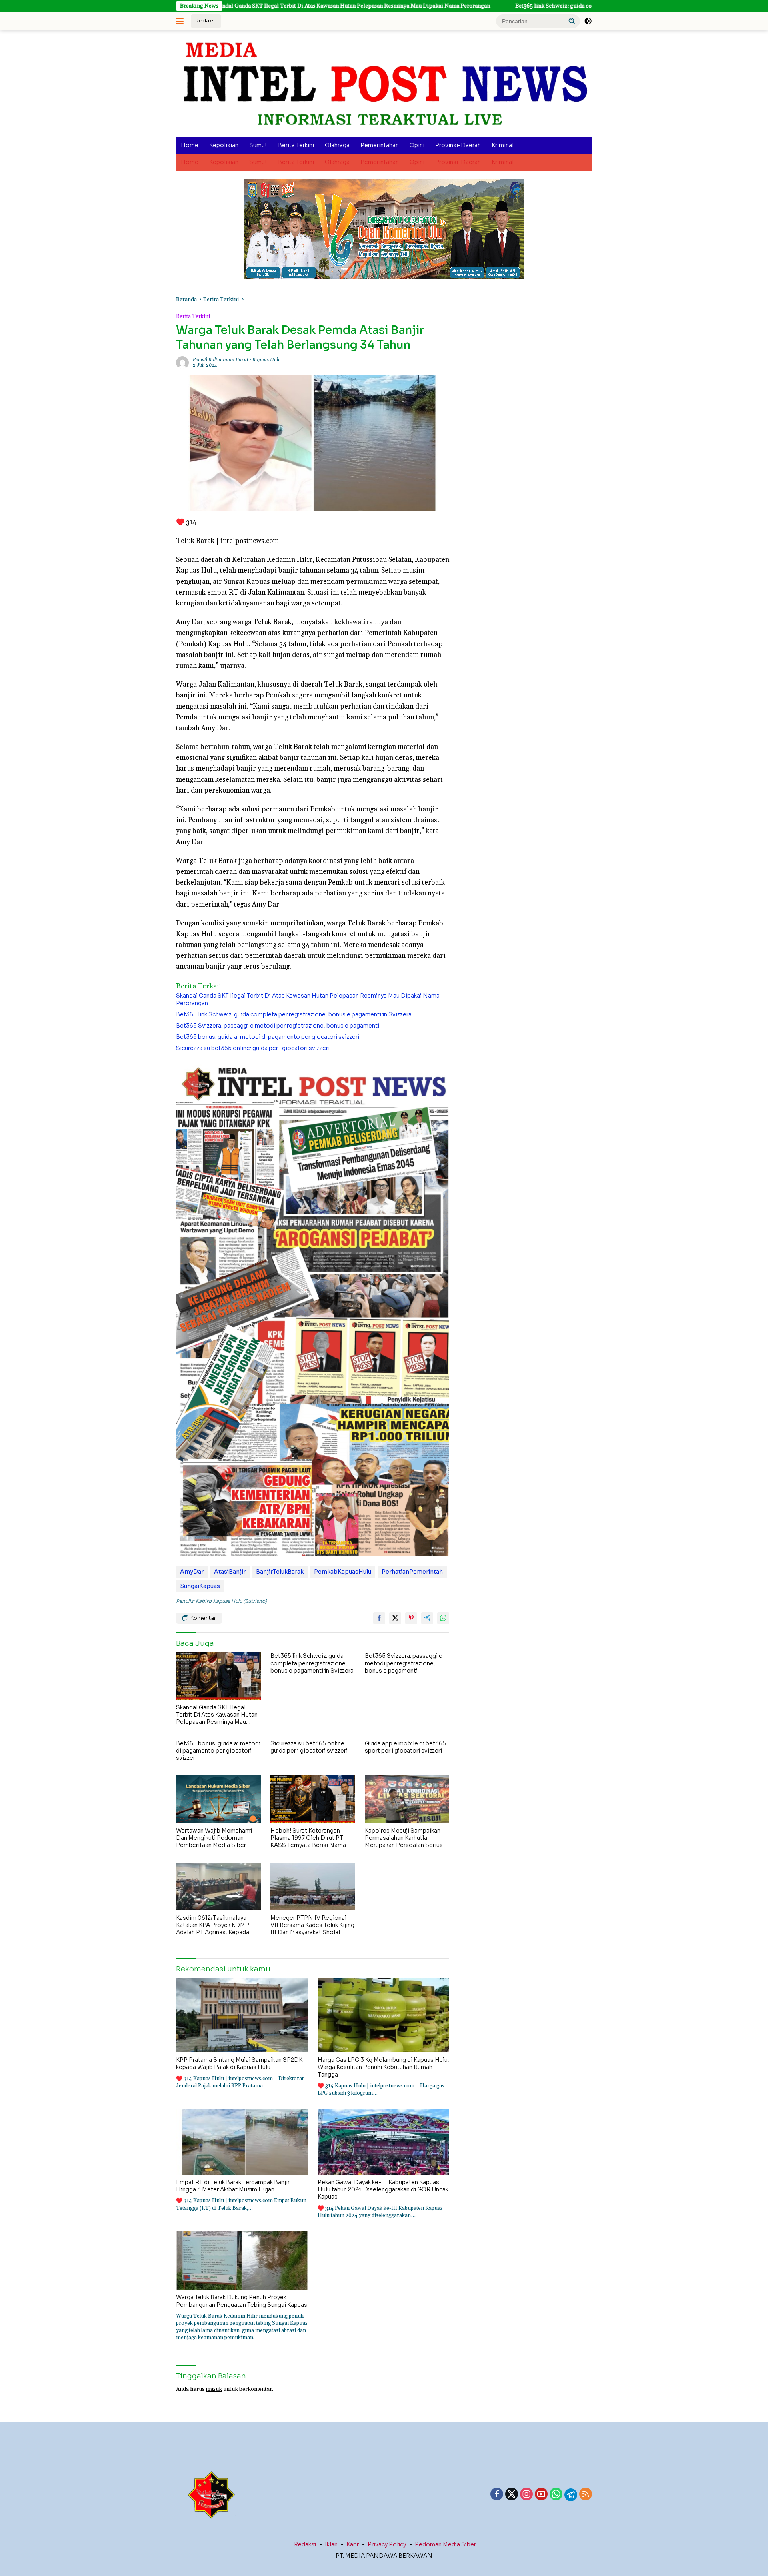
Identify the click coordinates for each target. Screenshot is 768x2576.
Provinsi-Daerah (458, 145)
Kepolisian (224, 145)
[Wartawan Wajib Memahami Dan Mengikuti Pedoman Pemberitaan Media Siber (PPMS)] (218, 1799)
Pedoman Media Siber (445, 2544)
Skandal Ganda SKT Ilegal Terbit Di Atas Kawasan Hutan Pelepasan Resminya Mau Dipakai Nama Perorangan (231, 6)
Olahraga (337, 145)
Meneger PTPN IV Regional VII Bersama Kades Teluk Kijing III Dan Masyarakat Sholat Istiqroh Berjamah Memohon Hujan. (312, 1925)
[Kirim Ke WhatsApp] (443, 1618)
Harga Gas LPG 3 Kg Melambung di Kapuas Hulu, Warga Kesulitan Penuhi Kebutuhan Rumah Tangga (383, 2067)
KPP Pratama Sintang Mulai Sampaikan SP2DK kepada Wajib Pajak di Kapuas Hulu (239, 2063)
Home (190, 145)
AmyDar (192, 1572)
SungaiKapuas (200, 1586)
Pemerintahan (380, 145)
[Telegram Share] (427, 1618)
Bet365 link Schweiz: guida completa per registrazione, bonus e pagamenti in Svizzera (505, 6)
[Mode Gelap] (588, 21)
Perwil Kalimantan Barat (221, 360)
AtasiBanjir (230, 1572)
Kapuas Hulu (267, 360)
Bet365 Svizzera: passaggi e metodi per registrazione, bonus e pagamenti (278, 1026)
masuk (214, 2389)
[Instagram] (526, 2495)
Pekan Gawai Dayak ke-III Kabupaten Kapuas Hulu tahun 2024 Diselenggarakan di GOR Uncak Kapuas (383, 2189)
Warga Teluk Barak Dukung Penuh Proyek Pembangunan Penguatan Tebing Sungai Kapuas (242, 2301)
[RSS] (586, 2495)
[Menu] (181, 21)
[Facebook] (497, 2495)
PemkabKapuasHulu (343, 1572)
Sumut (258, 145)
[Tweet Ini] (395, 1618)
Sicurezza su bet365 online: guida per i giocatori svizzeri (253, 1048)
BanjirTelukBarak (280, 1572)
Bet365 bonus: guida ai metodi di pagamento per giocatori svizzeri (268, 1037)
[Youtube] (541, 2495)
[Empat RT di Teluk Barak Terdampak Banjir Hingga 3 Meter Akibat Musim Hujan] (242, 2142)
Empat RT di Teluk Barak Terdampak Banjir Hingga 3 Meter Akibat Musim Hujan (233, 2186)
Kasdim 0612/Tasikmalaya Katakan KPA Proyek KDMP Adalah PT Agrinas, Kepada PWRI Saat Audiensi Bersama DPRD (216, 1925)
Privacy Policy (387, 2544)
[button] (572, 21)
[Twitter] (512, 2495)
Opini (417, 145)
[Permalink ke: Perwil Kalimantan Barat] (182, 363)
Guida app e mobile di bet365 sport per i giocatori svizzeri (405, 1747)
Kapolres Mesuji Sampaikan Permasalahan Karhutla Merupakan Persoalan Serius (404, 1838)
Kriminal (503, 145)
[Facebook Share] (379, 1618)
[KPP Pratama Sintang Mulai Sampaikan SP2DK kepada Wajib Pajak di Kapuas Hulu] (242, 2015)
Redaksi (206, 21)
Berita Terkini (296, 145)
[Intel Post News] (384, 84)
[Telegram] (571, 2495)
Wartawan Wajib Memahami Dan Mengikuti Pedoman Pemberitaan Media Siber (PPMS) (214, 1838)
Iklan (331, 2544)
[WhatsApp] (556, 2495)
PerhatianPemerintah (412, 1572)
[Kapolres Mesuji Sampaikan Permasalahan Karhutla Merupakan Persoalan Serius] (407, 1799)
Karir (353, 2544)
